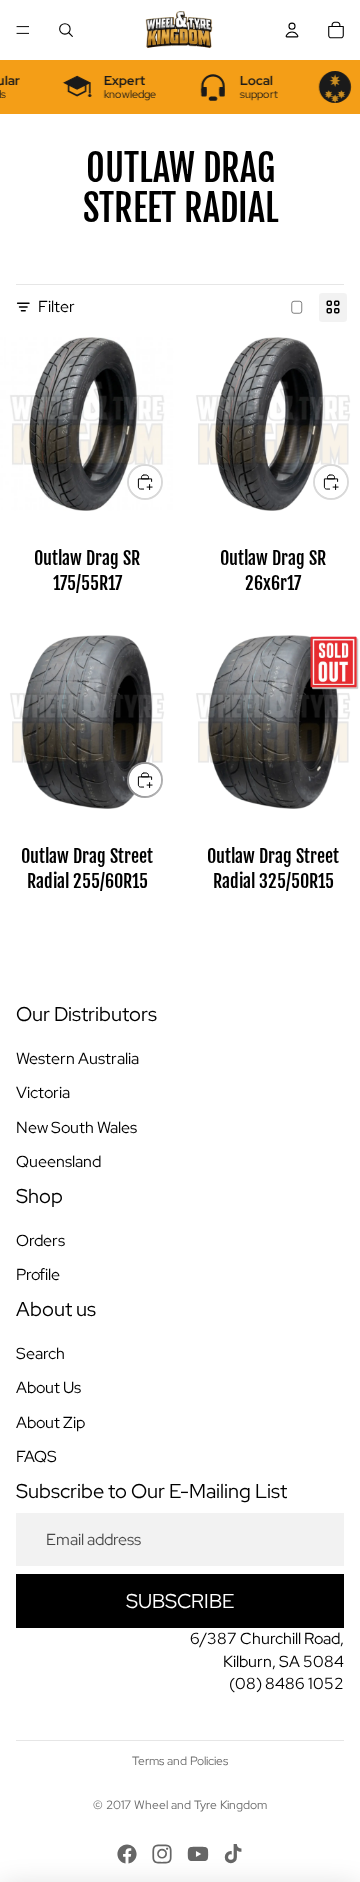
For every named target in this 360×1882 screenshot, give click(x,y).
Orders (40, 1240)
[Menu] (23, 30)
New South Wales (76, 1126)
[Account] (292, 30)
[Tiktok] (233, 1854)
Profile (38, 1274)
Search (40, 1353)
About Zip (50, 1421)
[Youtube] (198, 1854)
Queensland (58, 1161)
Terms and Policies (180, 1761)
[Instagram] (162, 1854)
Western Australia (77, 1058)
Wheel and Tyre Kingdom (200, 1805)
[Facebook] (127, 1854)
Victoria (43, 1092)
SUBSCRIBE (180, 1601)
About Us (48, 1387)
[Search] (66, 30)
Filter (56, 306)
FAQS (36, 1456)
